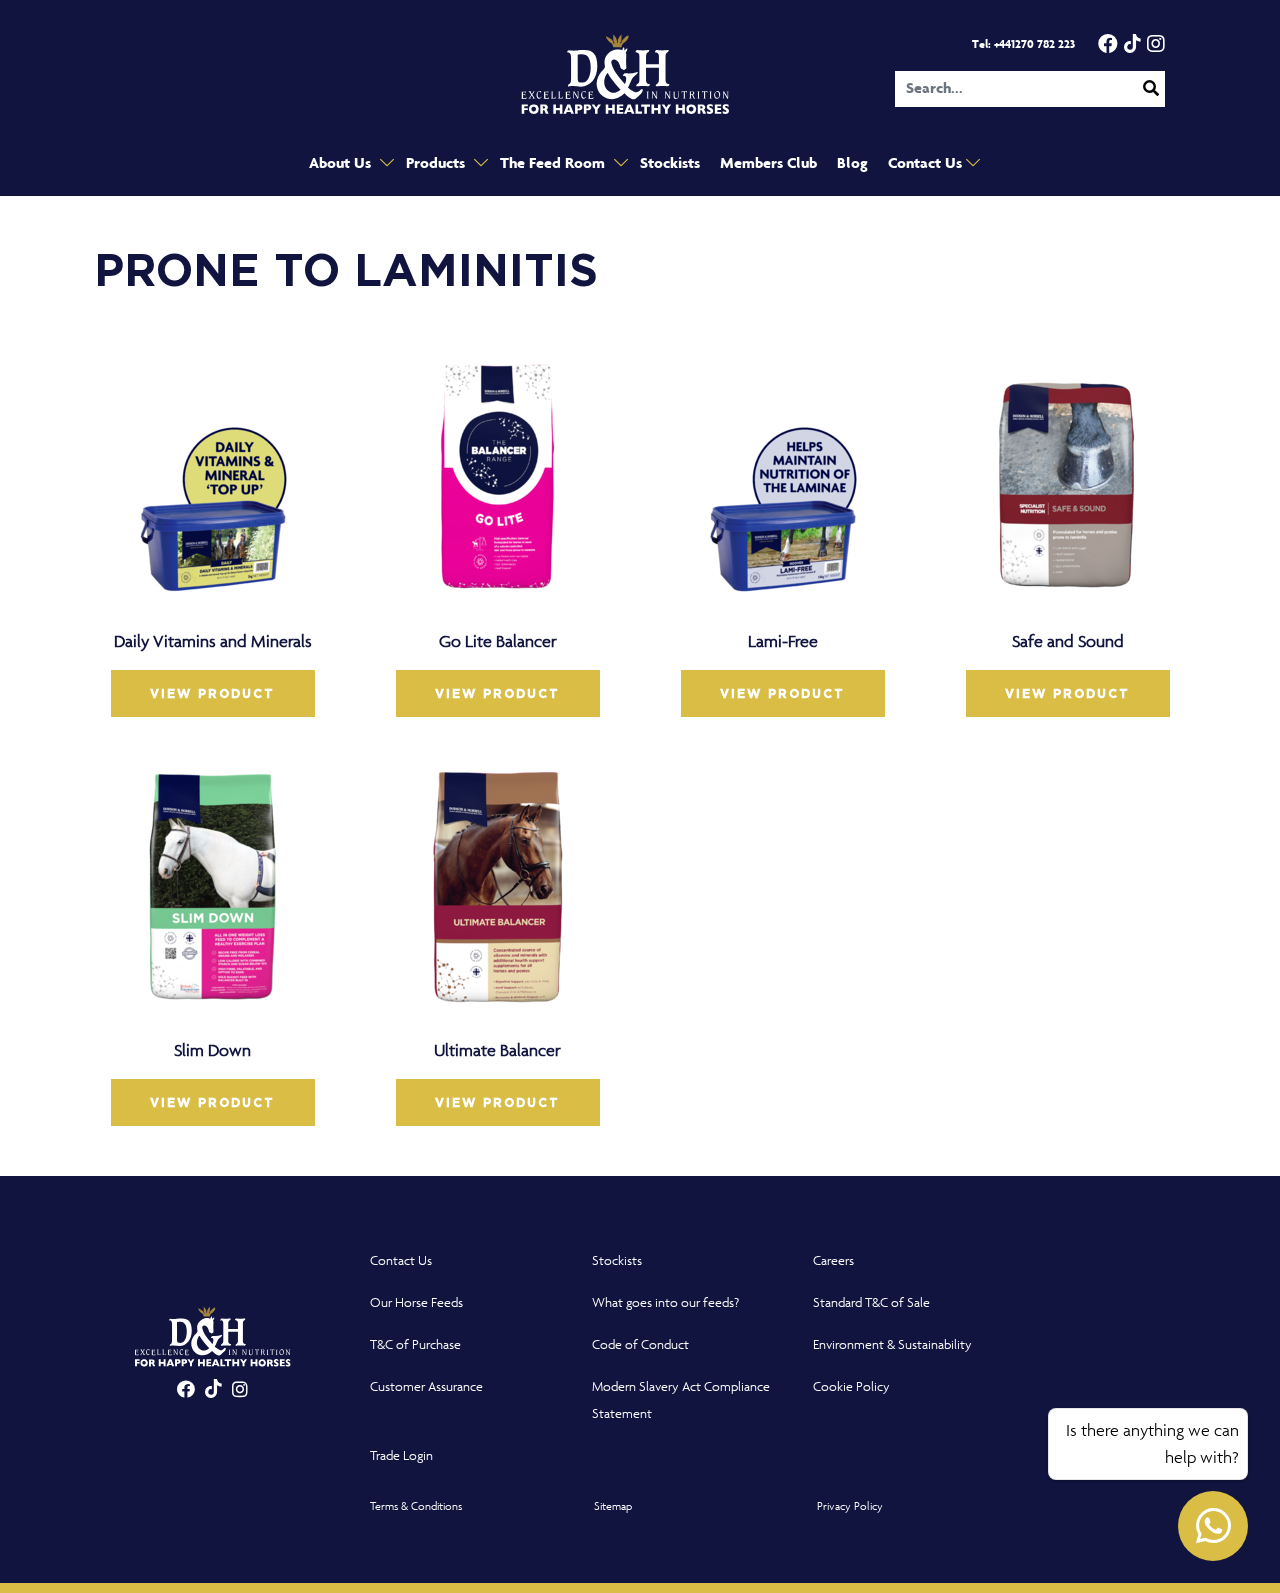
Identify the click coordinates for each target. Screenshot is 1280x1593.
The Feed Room (554, 163)
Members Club (768, 163)
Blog (852, 163)
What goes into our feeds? (665, 1302)
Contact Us (927, 163)
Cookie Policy (851, 1386)
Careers (833, 1260)
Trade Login (401, 1455)
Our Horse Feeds (416, 1302)
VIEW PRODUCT (212, 694)
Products (437, 163)
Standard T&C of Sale (871, 1302)
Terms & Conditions (416, 1505)
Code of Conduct (640, 1344)
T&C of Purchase (415, 1344)
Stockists (670, 163)
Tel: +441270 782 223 (1023, 44)
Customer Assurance (426, 1386)
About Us (342, 163)
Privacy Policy (850, 1505)
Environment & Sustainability (892, 1344)
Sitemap (613, 1505)
